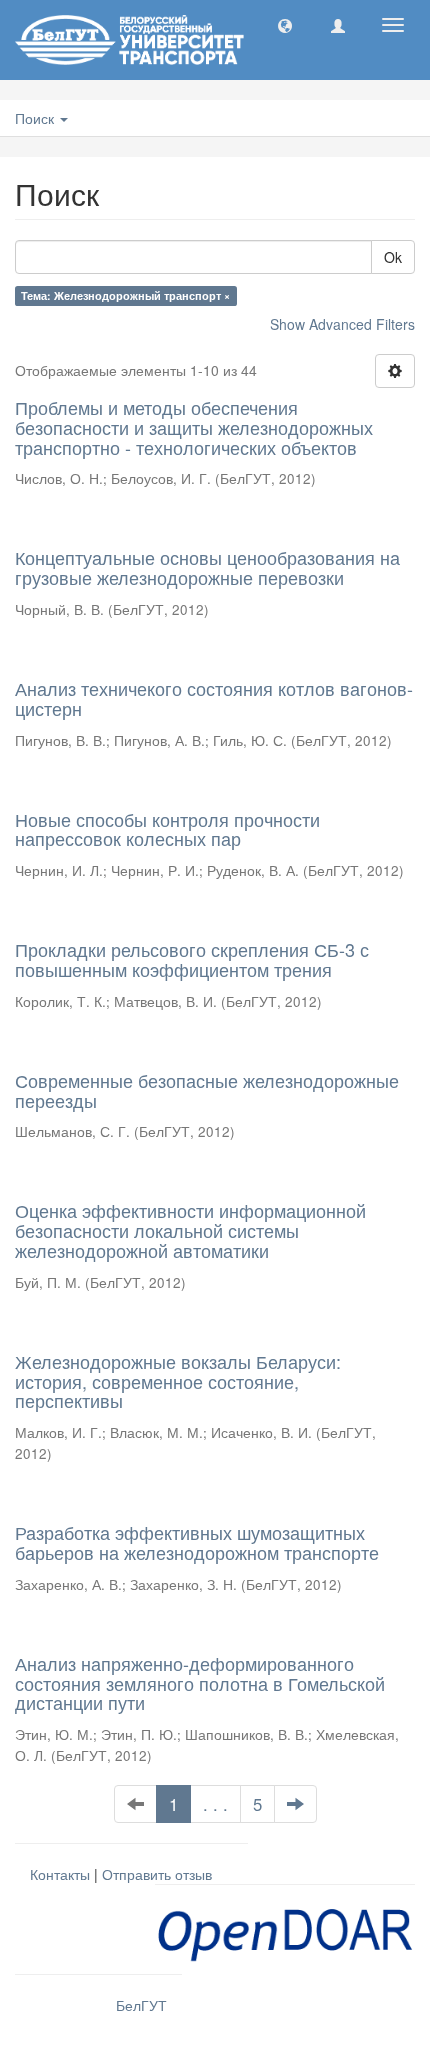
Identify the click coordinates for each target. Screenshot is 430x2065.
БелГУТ (141, 2005)
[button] (285, 25)
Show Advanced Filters (342, 324)
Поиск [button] (36, 118)
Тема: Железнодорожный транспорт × (125, 295)
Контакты (60, 1874)
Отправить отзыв (157, 1874)
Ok (393, 257)
